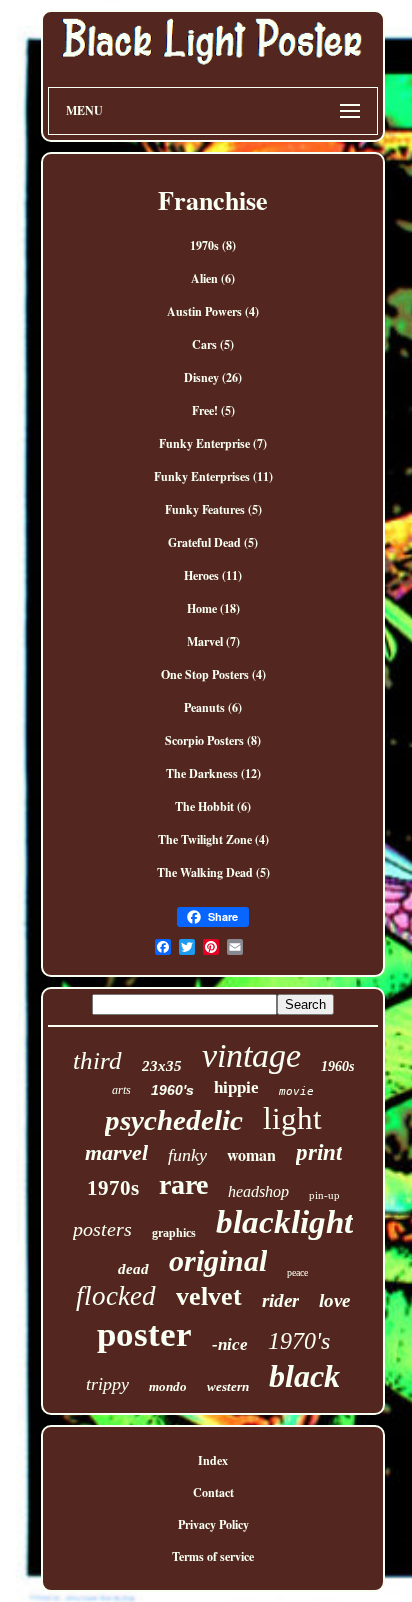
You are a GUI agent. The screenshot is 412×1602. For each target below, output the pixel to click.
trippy (107, 1384)
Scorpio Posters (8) (213, 740)
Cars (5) (213, 344)
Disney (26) (213, 377)
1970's (299, 1341)
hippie (236, 1087)
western (228, 1386)
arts (121, 1090)
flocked (116, 1296)
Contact (213, 1492)
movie (296, 1091)
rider (280, 1300)
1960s (337, 1066)
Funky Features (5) (213, 509)
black (304, 1376)
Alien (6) (213, 278)
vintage (251, 1055)
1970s (113, 1188)
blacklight (284, 1222)
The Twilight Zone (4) (213, 839)
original (218, 1260)
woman (251, 1154)
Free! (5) (213, 410)
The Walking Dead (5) (213, 872)
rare (183, 1184)
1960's (172, 1090)
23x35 (162, 1066)
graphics (174, 1233)
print (319, 1152)
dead (133, 1269)
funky (187, 1155)
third (97, 1060)
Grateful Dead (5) (213, 542)
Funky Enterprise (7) (213, 443)
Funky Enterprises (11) (213, 476)
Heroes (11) (213, 575)
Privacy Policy (213, 1524)
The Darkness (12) (213, 773)
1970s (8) (213, 245)
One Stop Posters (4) (213, 674)
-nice (230, 1344)
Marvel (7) (213, 641)
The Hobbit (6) (213, 806)
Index (213, 1460)
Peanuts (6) (213, 707)
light (292, 1118)
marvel (116, 1152)
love (334, 1300)
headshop (258, 1191)
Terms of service (213, 1556)
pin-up (324, 1195)
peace (297, 1272)
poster (144, 1334)
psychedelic (174, 1120)
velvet (209, 1296)
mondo (168, 1386)
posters (102, 1229)
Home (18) (213, 608)
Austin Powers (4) (213, 311)
